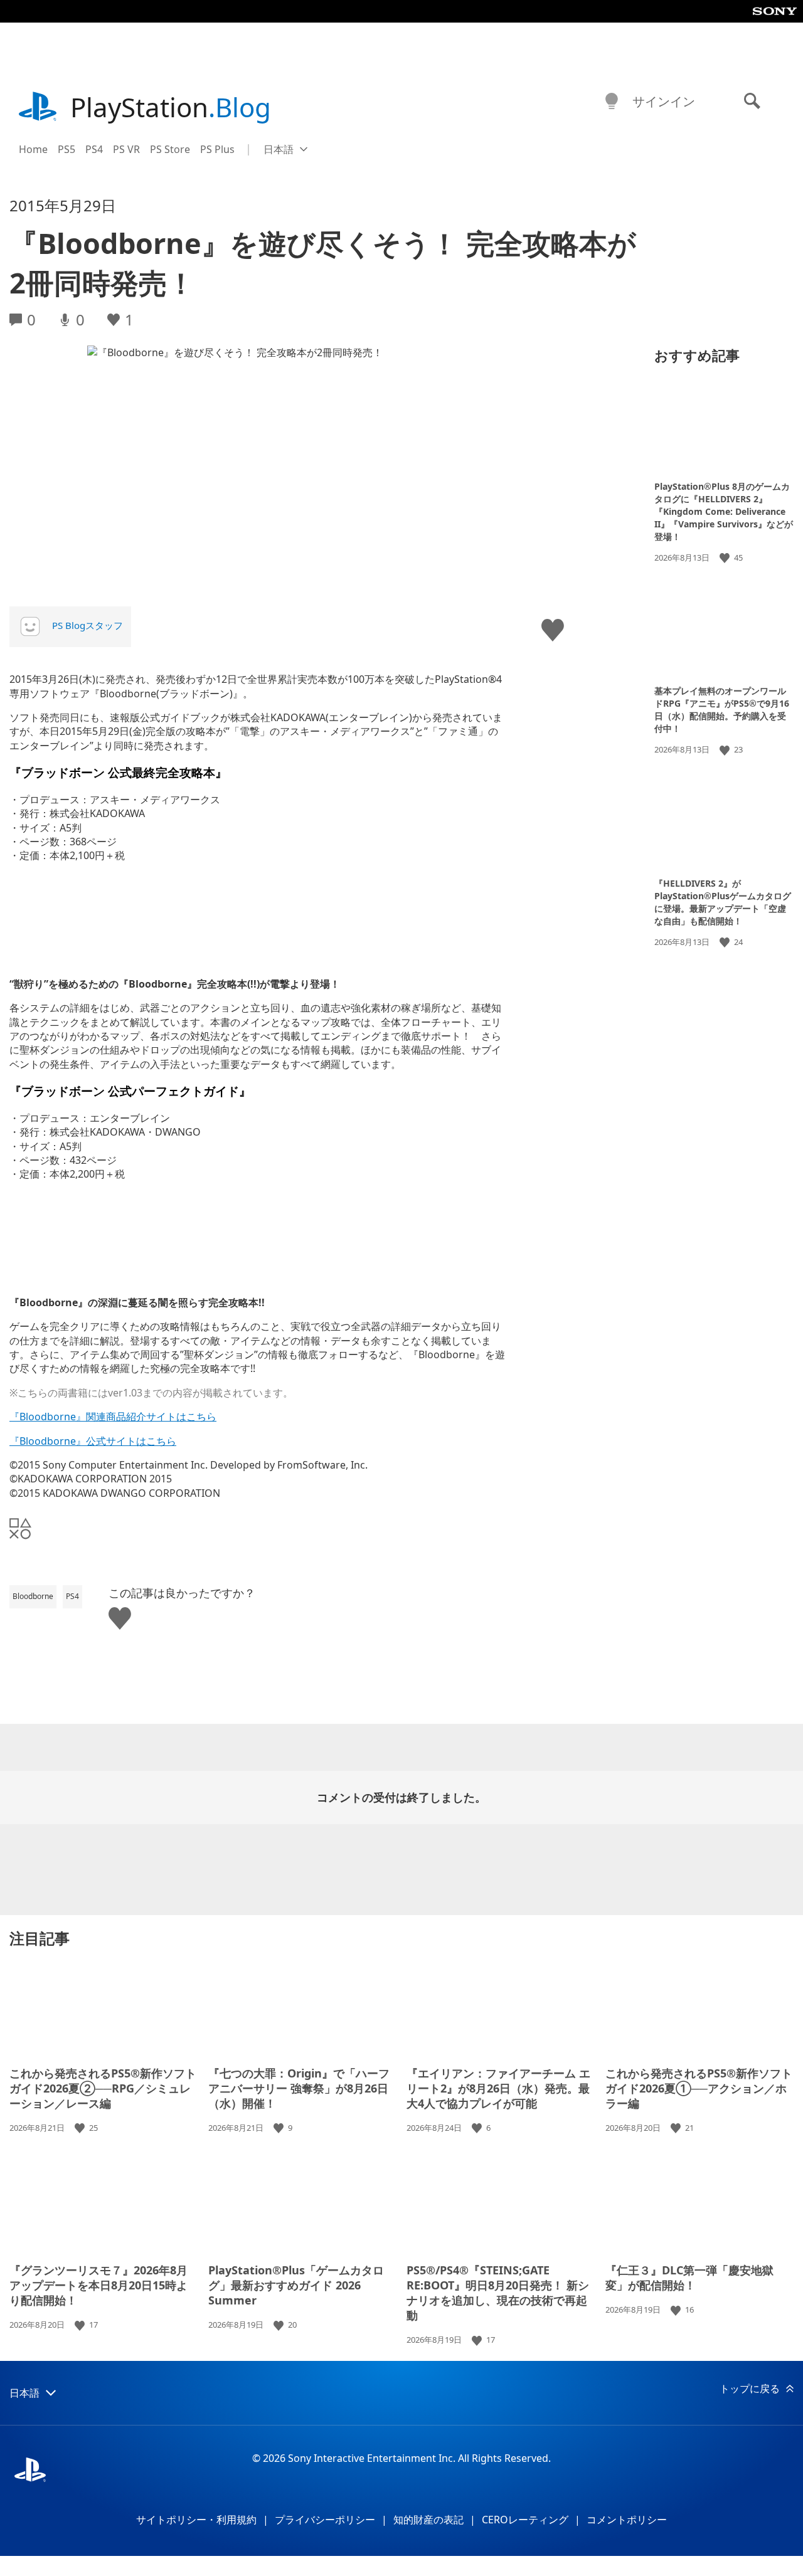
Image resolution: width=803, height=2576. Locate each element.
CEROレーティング (525, 2520)
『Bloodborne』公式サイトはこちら (93, 1441)
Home (33, 149)
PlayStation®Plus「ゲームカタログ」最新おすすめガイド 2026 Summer (296, 2285)
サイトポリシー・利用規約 (196, 2520)
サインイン (664, 101)
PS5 (66, 149)
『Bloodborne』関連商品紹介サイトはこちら (113, 1417)
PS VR (126, 149)
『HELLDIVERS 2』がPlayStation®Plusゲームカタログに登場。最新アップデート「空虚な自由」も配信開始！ (723, 902)
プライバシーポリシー (325, 2520)
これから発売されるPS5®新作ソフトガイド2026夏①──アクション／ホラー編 (699, 2088)
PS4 (94, 149)
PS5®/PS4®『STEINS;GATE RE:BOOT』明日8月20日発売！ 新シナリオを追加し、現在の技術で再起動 (498, 2293)
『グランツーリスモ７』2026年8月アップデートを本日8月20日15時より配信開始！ (98, 2285)
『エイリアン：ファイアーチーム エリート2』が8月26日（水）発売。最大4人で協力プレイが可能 (498, 2088)
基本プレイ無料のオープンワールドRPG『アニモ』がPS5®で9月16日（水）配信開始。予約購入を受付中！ (722, 710)
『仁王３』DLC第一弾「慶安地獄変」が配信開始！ (689, 2278)
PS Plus (217, 149)
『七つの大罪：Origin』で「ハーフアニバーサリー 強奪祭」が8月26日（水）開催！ (299, 2088)
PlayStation (171, 107)
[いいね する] (726, 558)
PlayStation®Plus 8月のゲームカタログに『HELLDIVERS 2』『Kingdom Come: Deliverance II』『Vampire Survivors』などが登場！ (724, 511)
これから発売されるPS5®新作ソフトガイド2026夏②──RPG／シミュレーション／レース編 (103, 2088)
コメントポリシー (627, 2520)
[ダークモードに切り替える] (612, 102)
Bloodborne (33, 1596)
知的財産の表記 (428, 2520)
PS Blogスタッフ (88, 625)
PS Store (170, 149)
